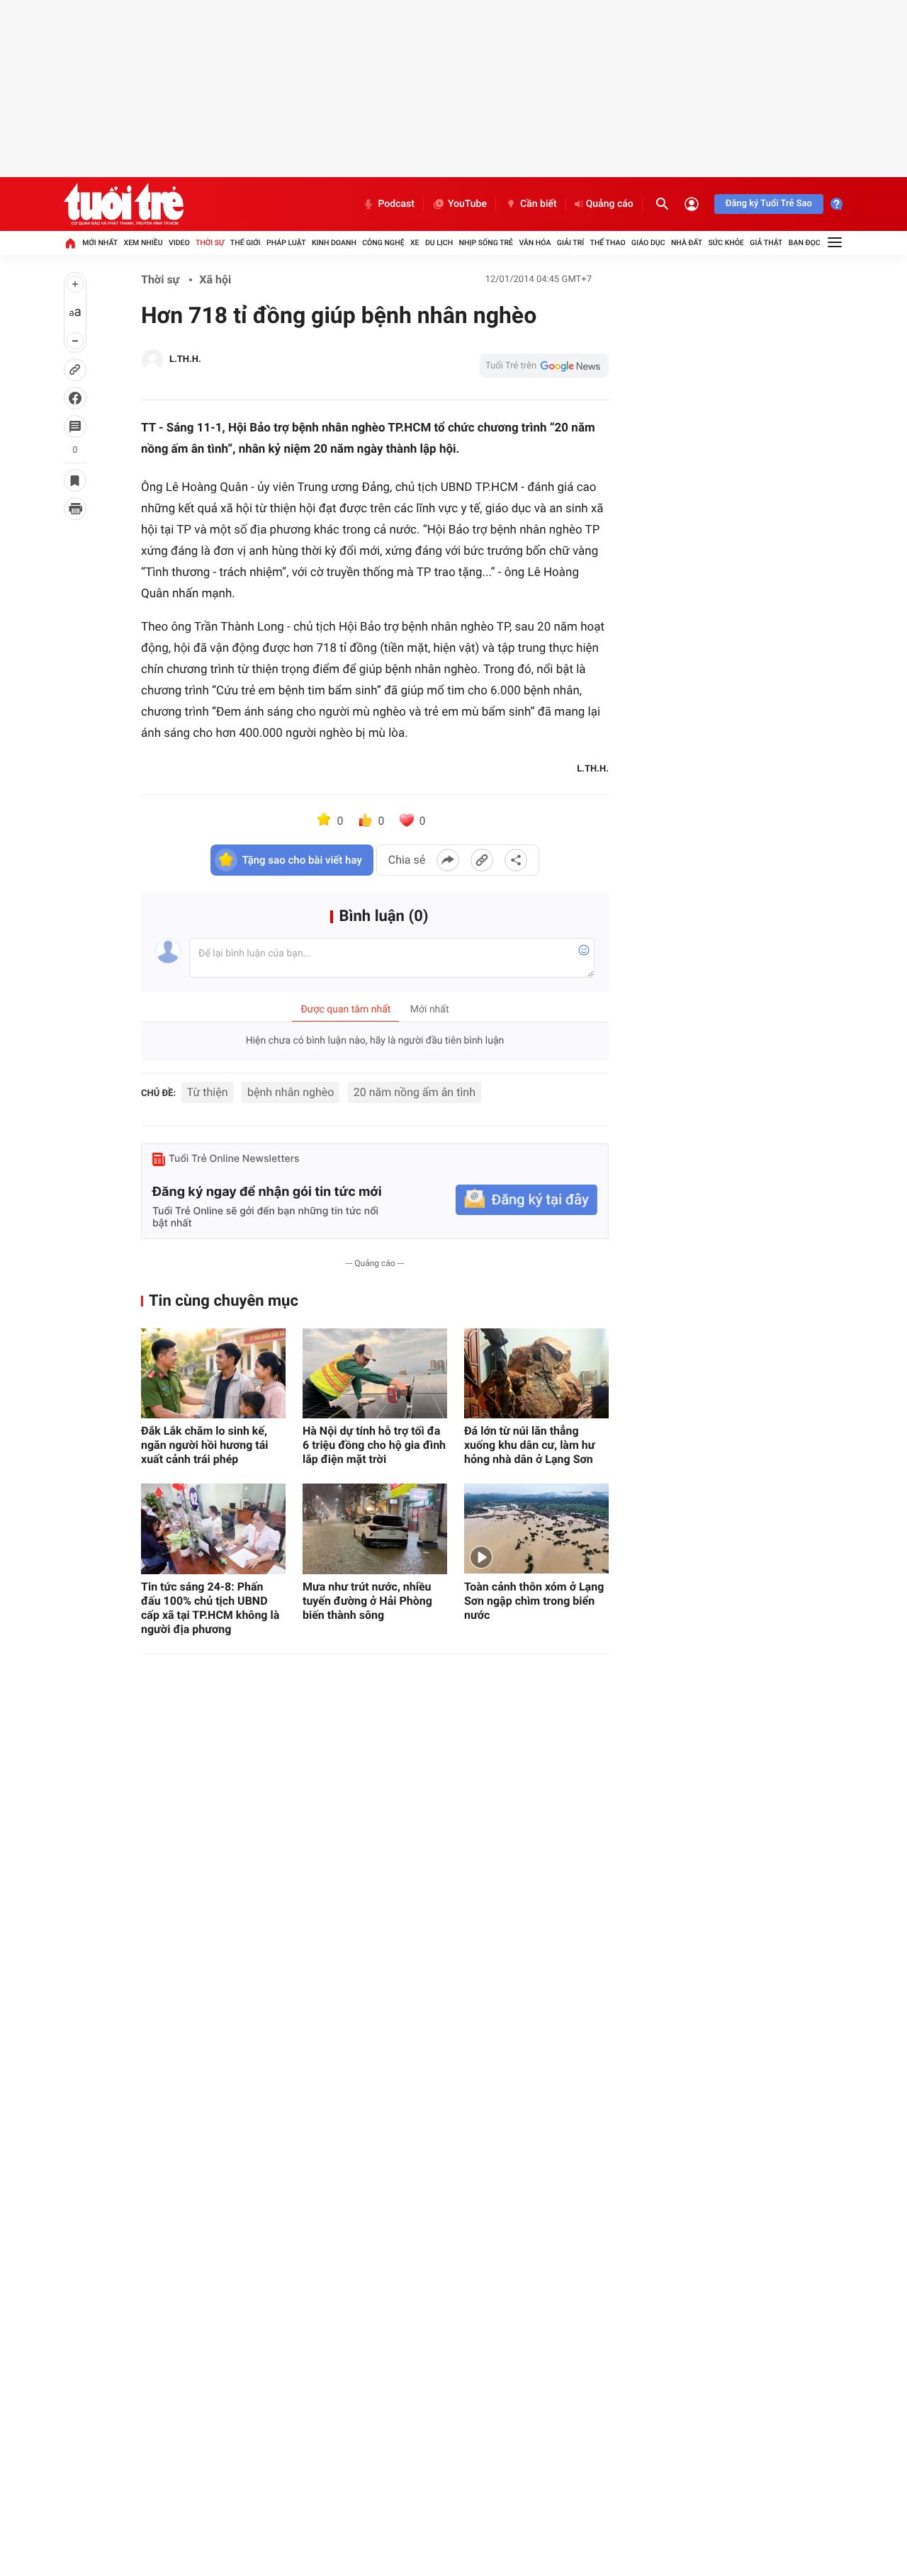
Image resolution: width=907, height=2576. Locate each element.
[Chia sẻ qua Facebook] (448, 860)
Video (179, 243)
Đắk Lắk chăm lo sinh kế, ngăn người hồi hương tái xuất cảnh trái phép (205, 1445)
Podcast (396, 204)
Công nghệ (383, 243)
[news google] (544, 366)
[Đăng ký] (526, 1200)
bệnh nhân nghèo (291, 1092)
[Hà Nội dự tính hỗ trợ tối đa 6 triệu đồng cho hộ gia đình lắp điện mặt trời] (375, 1373)
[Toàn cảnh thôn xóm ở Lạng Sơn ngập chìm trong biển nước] (536, 1529)
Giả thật (766, 243)
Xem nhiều (143, 243)
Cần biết (539, 204)
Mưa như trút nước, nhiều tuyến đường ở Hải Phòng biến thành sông (367, 1601)
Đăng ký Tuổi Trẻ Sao (769, 204)
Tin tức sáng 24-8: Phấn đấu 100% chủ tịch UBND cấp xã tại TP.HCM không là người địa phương (210, 1608)
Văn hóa (535, 243)
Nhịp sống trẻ (486, 243)
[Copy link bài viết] (482, 860)
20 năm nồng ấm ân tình (415, 1092)
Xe (415, 243)
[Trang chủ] (70, 243)
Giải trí (570, 243)
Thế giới (246, 243)
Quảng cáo (610, 204)
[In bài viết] (75, 509)
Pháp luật (286, 243)
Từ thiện (208, 1092)
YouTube (467, 204)
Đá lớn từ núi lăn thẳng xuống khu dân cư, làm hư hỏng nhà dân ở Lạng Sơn (530, 1445)
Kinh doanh (334, 243)
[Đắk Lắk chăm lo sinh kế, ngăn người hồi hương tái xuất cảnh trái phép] (213, 1373)
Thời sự (210, 243)
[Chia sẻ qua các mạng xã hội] (516, 860)
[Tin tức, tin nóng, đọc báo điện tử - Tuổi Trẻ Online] (124, 204)
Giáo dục (648, 243)
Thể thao (608, 243)
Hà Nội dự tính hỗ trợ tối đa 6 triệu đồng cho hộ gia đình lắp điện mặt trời (374, 1445)
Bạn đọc (805, 243)
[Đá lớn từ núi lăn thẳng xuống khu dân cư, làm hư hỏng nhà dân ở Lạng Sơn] (536, 1373)
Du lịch (439, 243)
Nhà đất (687, 243)
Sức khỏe (726, 243)
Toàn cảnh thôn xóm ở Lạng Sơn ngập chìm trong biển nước (534, 1601)
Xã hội (215, 279)
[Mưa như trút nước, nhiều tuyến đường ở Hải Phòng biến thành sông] (375, 1529)
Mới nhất (100, 243)
